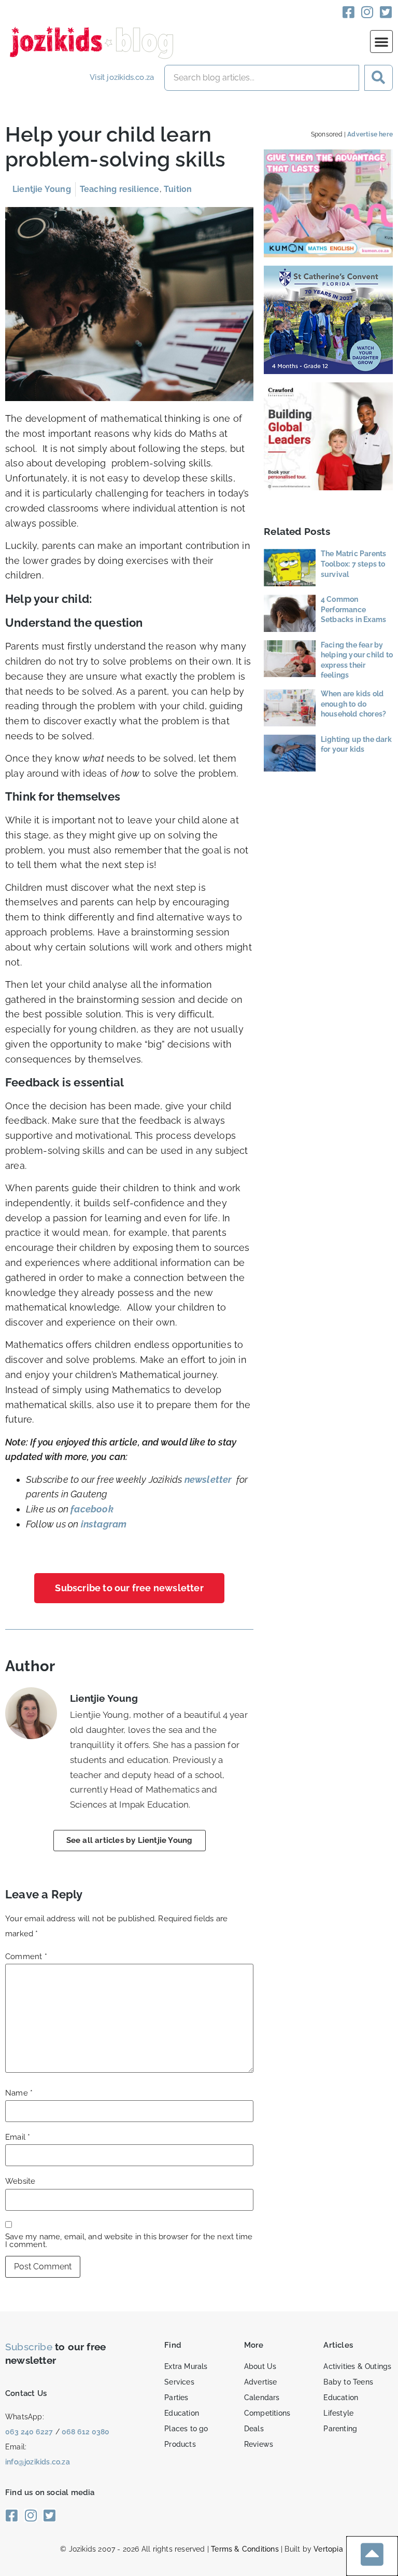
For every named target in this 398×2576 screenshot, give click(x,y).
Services (179, 2382)
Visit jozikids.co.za (122, 77)
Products (180, 2444)
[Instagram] (367, 12)
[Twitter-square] (386, 12)
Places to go (186, 2429)
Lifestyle (338, 2413)
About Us (260, 2366)
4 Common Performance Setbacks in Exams (353, 609)
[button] (381, 42)
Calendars (262, 2398)
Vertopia (328, 2549)
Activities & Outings (357, 2366)
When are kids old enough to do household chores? (353, 704)
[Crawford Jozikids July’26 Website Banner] (329, 487)
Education (182, 2413)
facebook (92, 1509)
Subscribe (29, 2347)
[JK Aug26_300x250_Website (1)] (329, 254)
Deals (254, 2429)
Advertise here (370, 134)
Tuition (178, 189)
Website (20, 2181)
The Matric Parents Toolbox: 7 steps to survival (354, 564)
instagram (104, 1524)
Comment (26, 1957)
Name (19, 2093)
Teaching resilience (120, 189)
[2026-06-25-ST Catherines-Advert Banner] (329, 371)
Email (18, 2137)
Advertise (261, 2382)
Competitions (267, 2413)
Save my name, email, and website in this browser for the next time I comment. (129, 2241)
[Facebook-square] (349, 12)
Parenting (340, 2429)
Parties (176, 2398)
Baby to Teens (348, 2382)
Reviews (259, 2444)
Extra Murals (186, 2366)
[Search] (379, 78)
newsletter (208, 1479)
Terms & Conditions (245, 2549)
